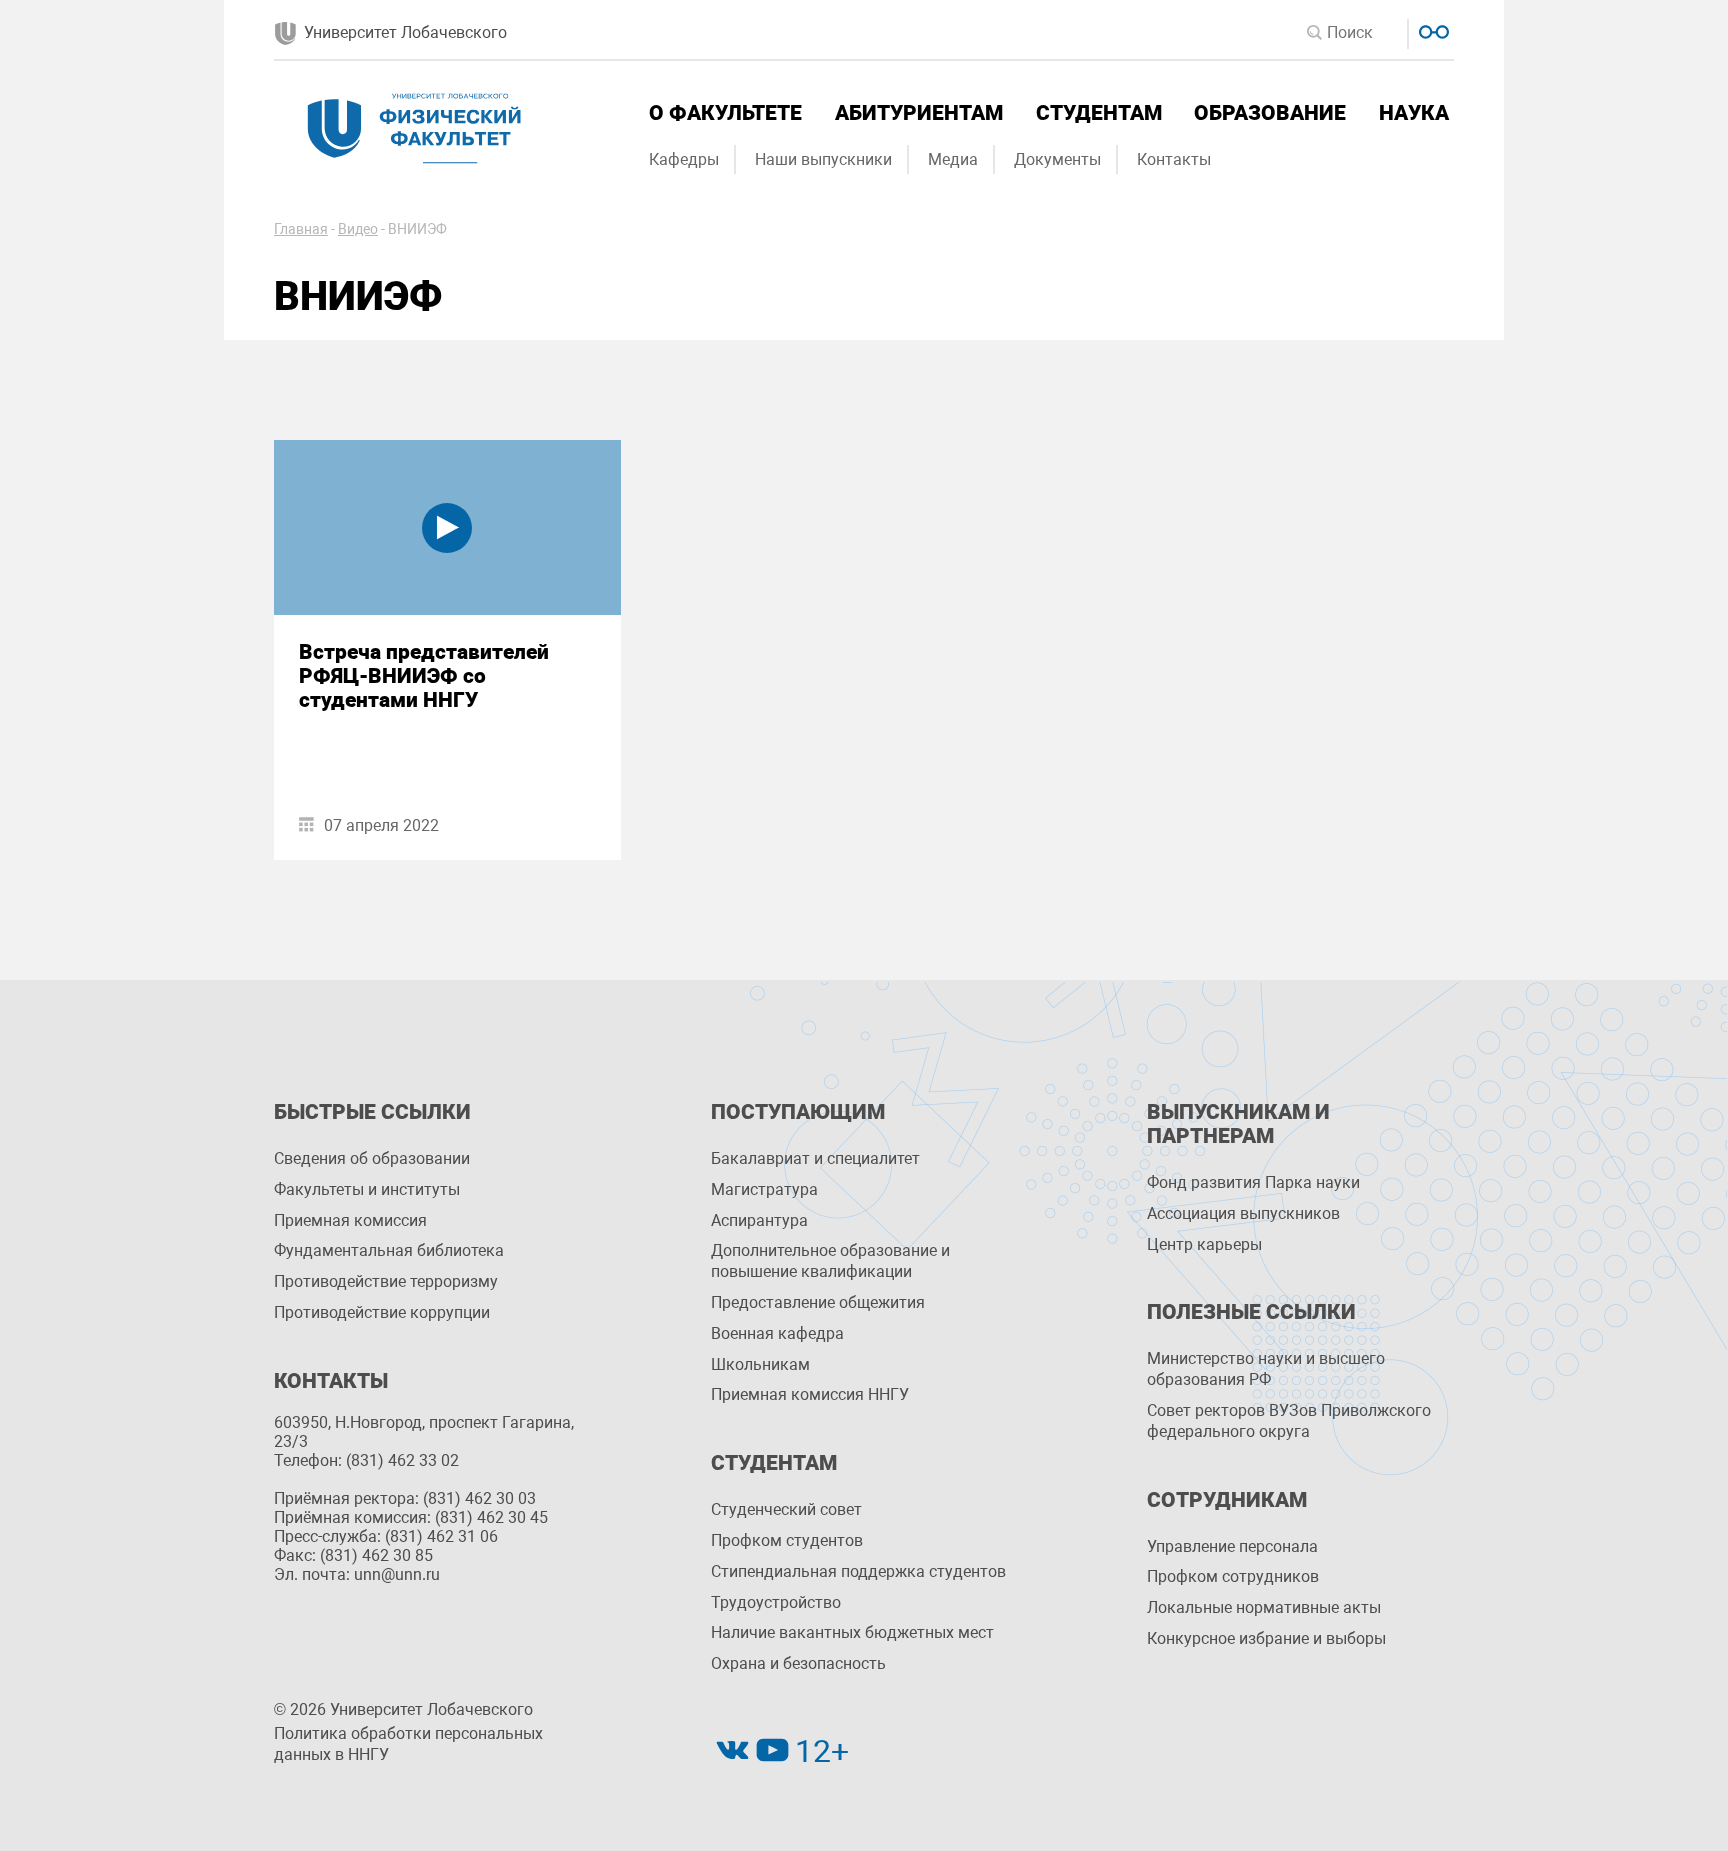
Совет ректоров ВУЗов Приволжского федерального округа (1289, 1421)
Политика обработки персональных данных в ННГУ (408, 1744)
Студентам (1099, 113)
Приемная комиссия (350, 1220)
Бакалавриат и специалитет (815, 1158)
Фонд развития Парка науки (1253, 1182)
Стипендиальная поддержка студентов (858, 1571)
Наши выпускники (823, 159)
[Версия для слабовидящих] (1431, 29)
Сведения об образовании (372, 1158)
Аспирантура (759, 1220)
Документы (1057, 159)
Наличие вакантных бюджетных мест (852, 1632)
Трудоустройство (776, 1602)
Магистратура (764, 1189)
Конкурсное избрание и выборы (1266, 1638)
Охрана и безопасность (798, 1663)
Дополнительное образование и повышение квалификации (830, 1261)
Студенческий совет (786, 1509)
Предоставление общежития (818, 1302)
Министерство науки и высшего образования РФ (1266, 1369)
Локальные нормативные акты (1264, 1607)
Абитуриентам (919, 113)
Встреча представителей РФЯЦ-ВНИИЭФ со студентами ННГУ (424, 676)
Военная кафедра (777, 1333)
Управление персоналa (1232, 1546)
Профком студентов (787, 1540)
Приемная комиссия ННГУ (810, 1394)
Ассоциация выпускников (1243, 1213)
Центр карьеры (1204, 1244)
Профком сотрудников (1233, 1576)
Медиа (953, 159)
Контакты (1174, 159)
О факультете (725, 113)
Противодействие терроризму (386, 1281)
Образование (1270, 113)
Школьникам (760, 1364)
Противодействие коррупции (382, 1312)
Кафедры (684, 159)
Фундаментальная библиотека (389, 1250)
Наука (1414, 113)
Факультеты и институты (367, 1189)
